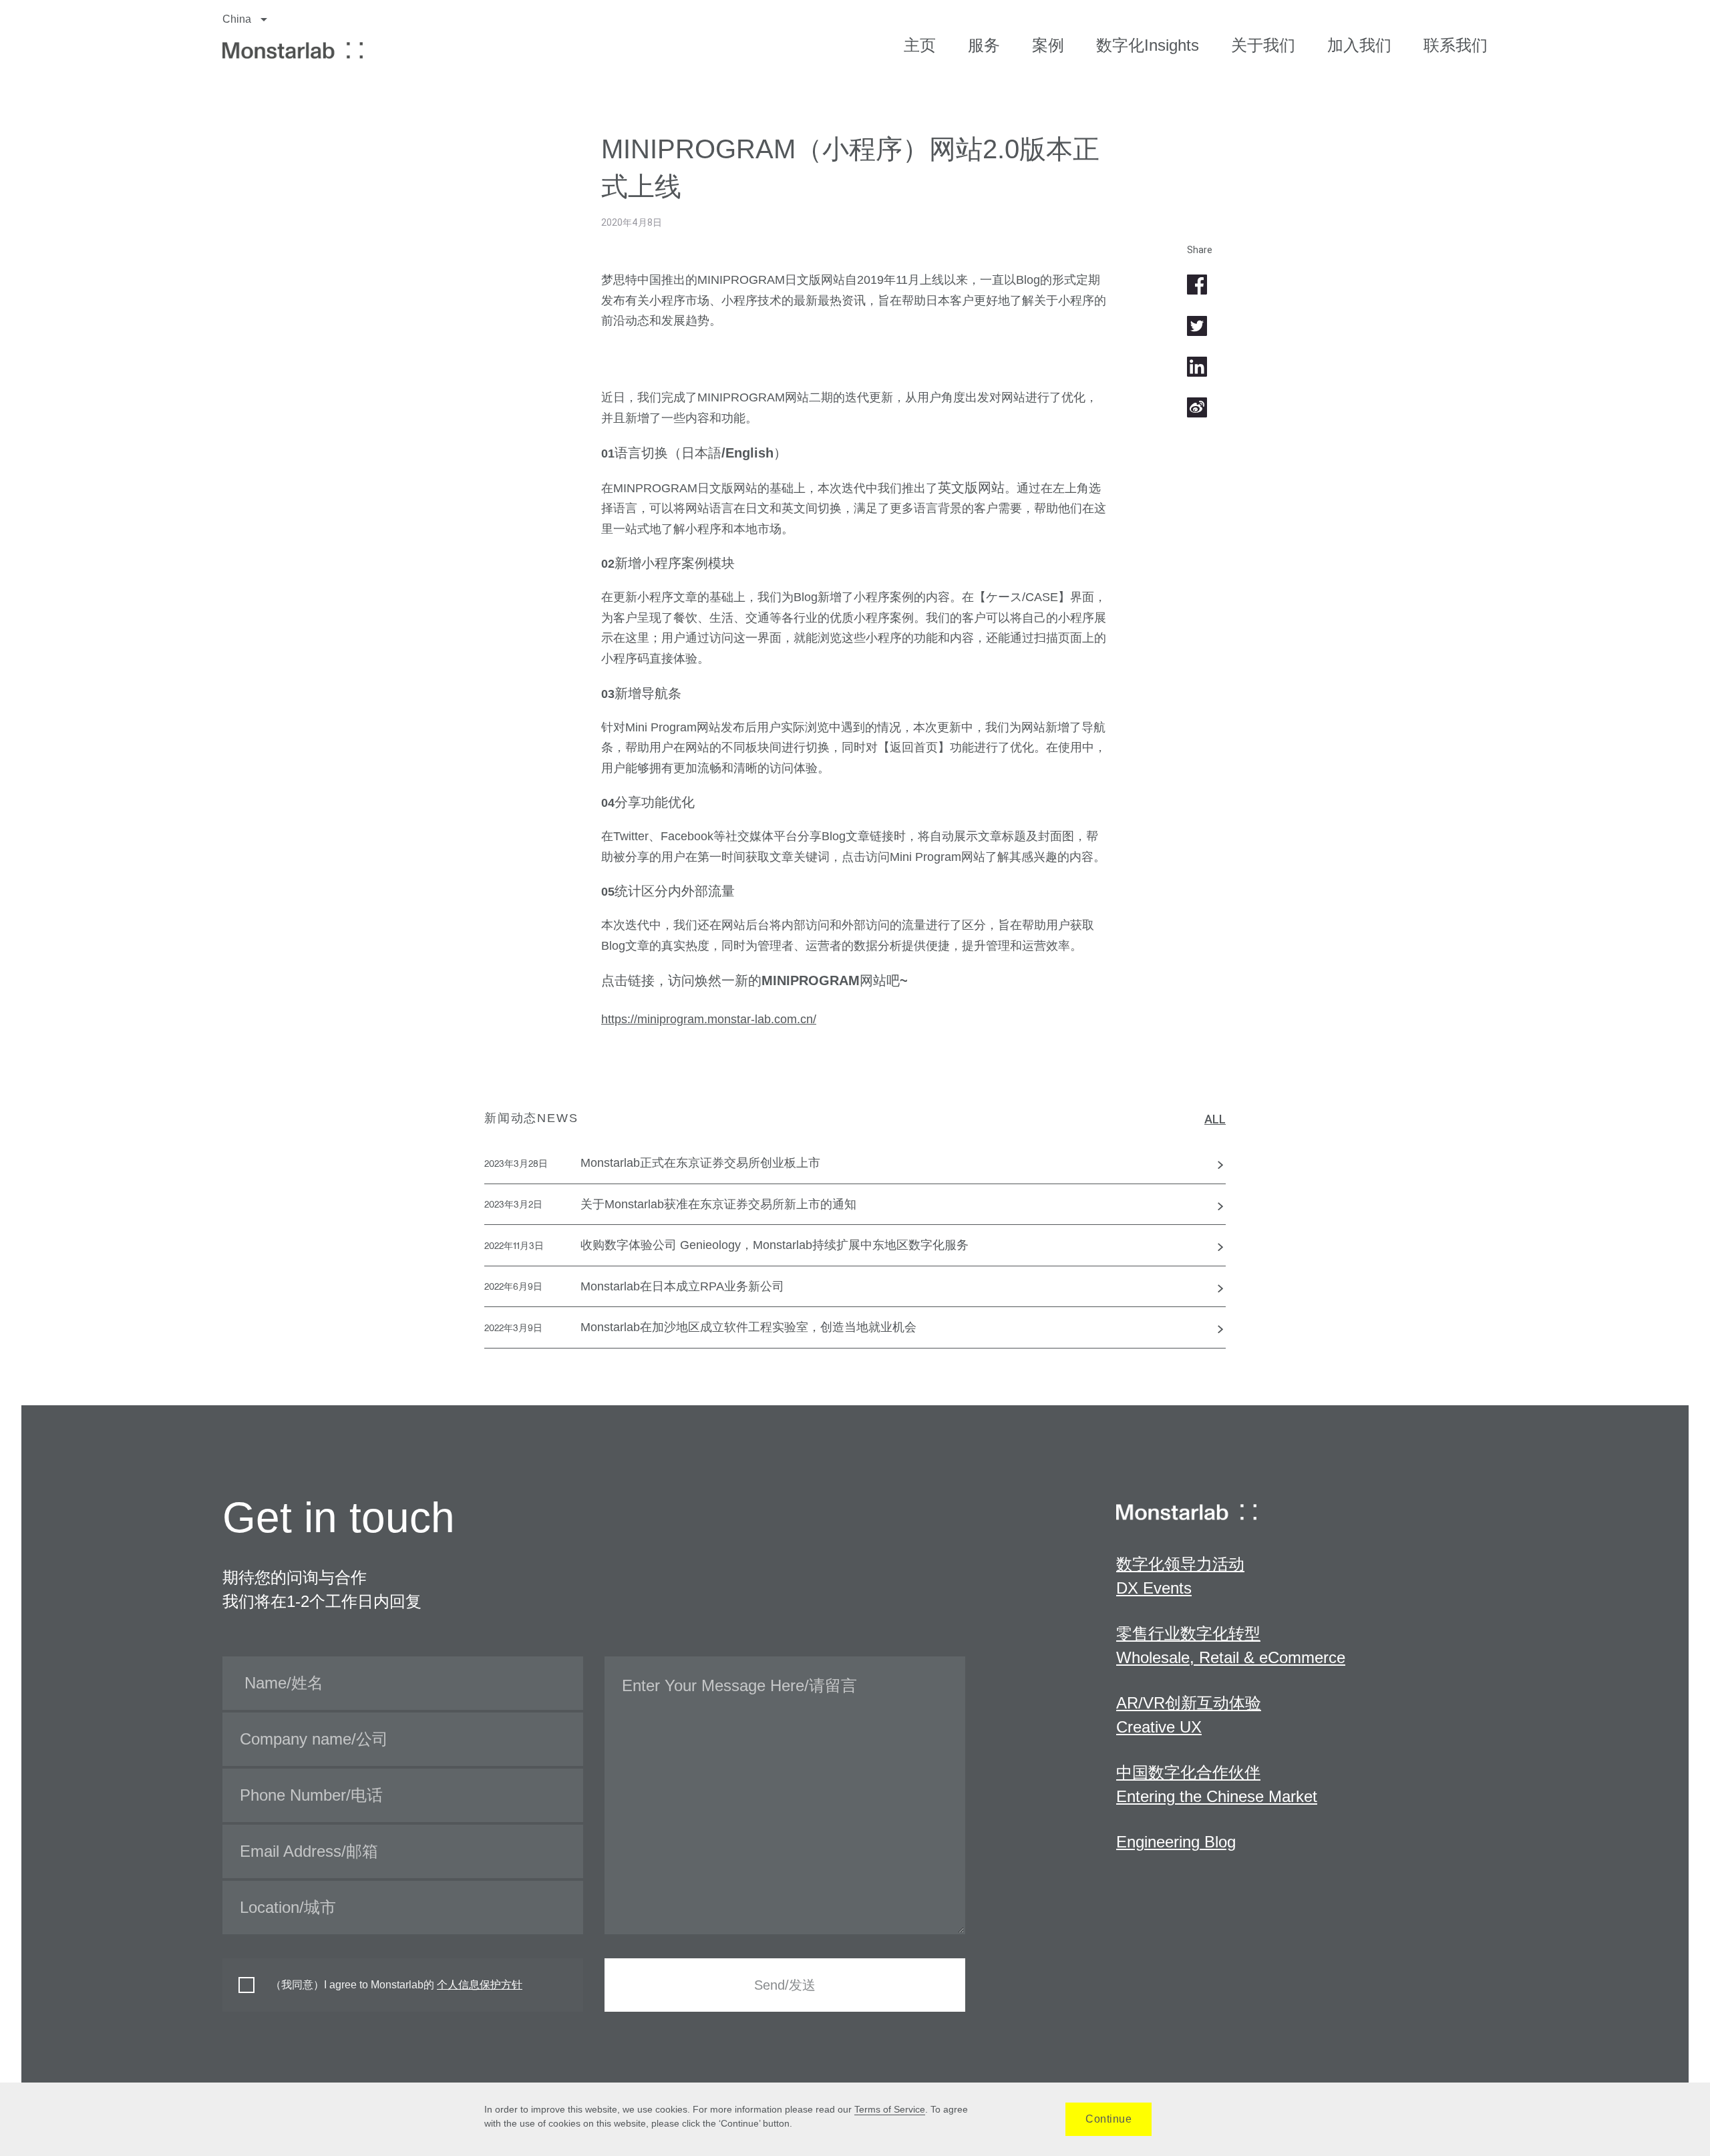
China (238, 19)
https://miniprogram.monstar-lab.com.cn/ (709, 1019)
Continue (1108, 2119)
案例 (1048, 45)
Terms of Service (890, 2109)
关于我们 (1263, 45)
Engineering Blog (1176, 1842)
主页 (920, 45)
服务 (984, 45)
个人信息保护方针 (480, 1985)
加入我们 (1359, 45)
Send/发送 (785, 1985)
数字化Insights (1148, 45)
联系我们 (1456, 45)
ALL (1215, 1119)
